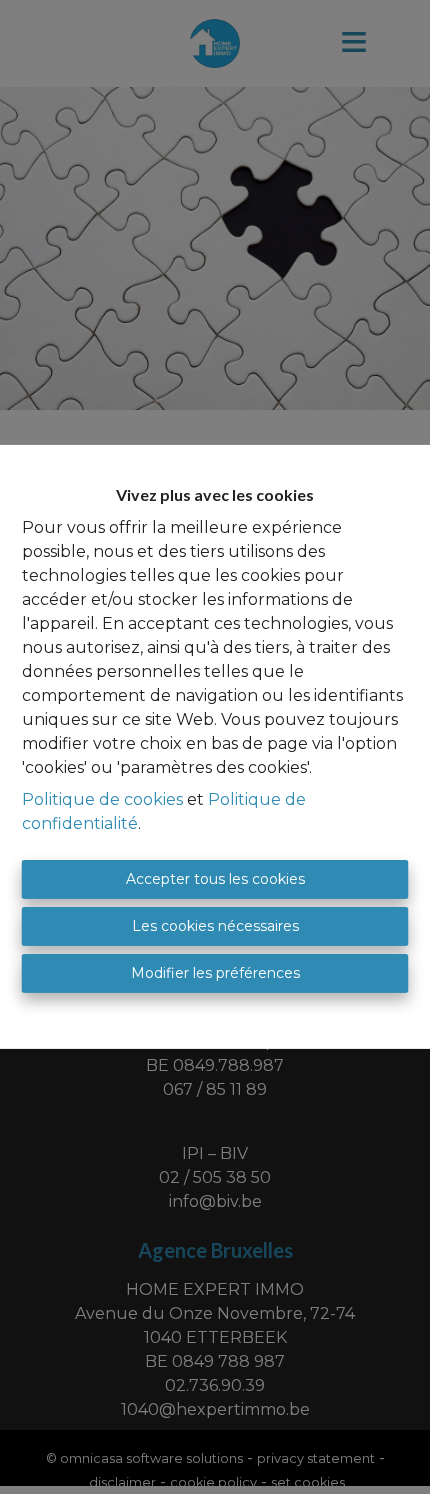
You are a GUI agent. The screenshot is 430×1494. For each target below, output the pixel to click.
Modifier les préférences (215, 973)
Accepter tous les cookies (215, 879)
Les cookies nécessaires (215, 926)
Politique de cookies (102, 799)
